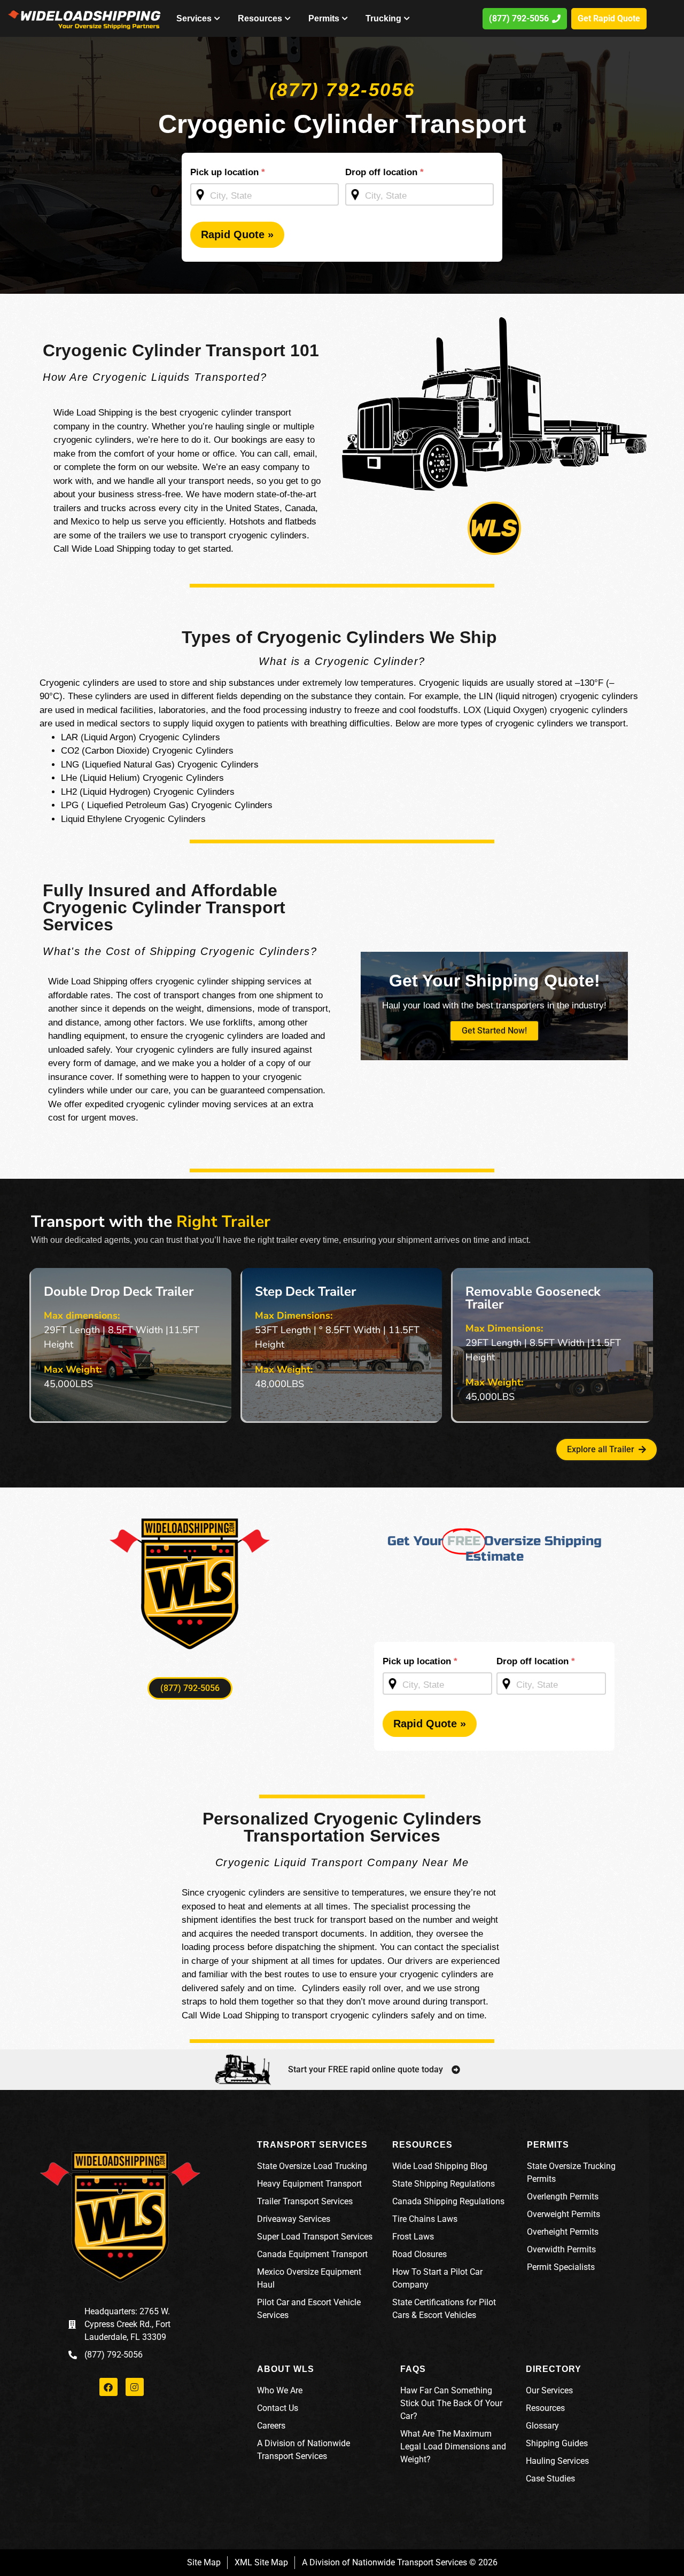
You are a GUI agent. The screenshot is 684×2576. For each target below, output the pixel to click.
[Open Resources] (288, 19)
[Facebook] (108, 2387)
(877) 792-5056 (342, 89)
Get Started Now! (494, 1031)
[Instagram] (135, 2387)
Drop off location (384, 172)
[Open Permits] (345, 19)
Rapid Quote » (237, 234)
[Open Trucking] (407, 19)
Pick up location (228, 172)
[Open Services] (217, 19)
